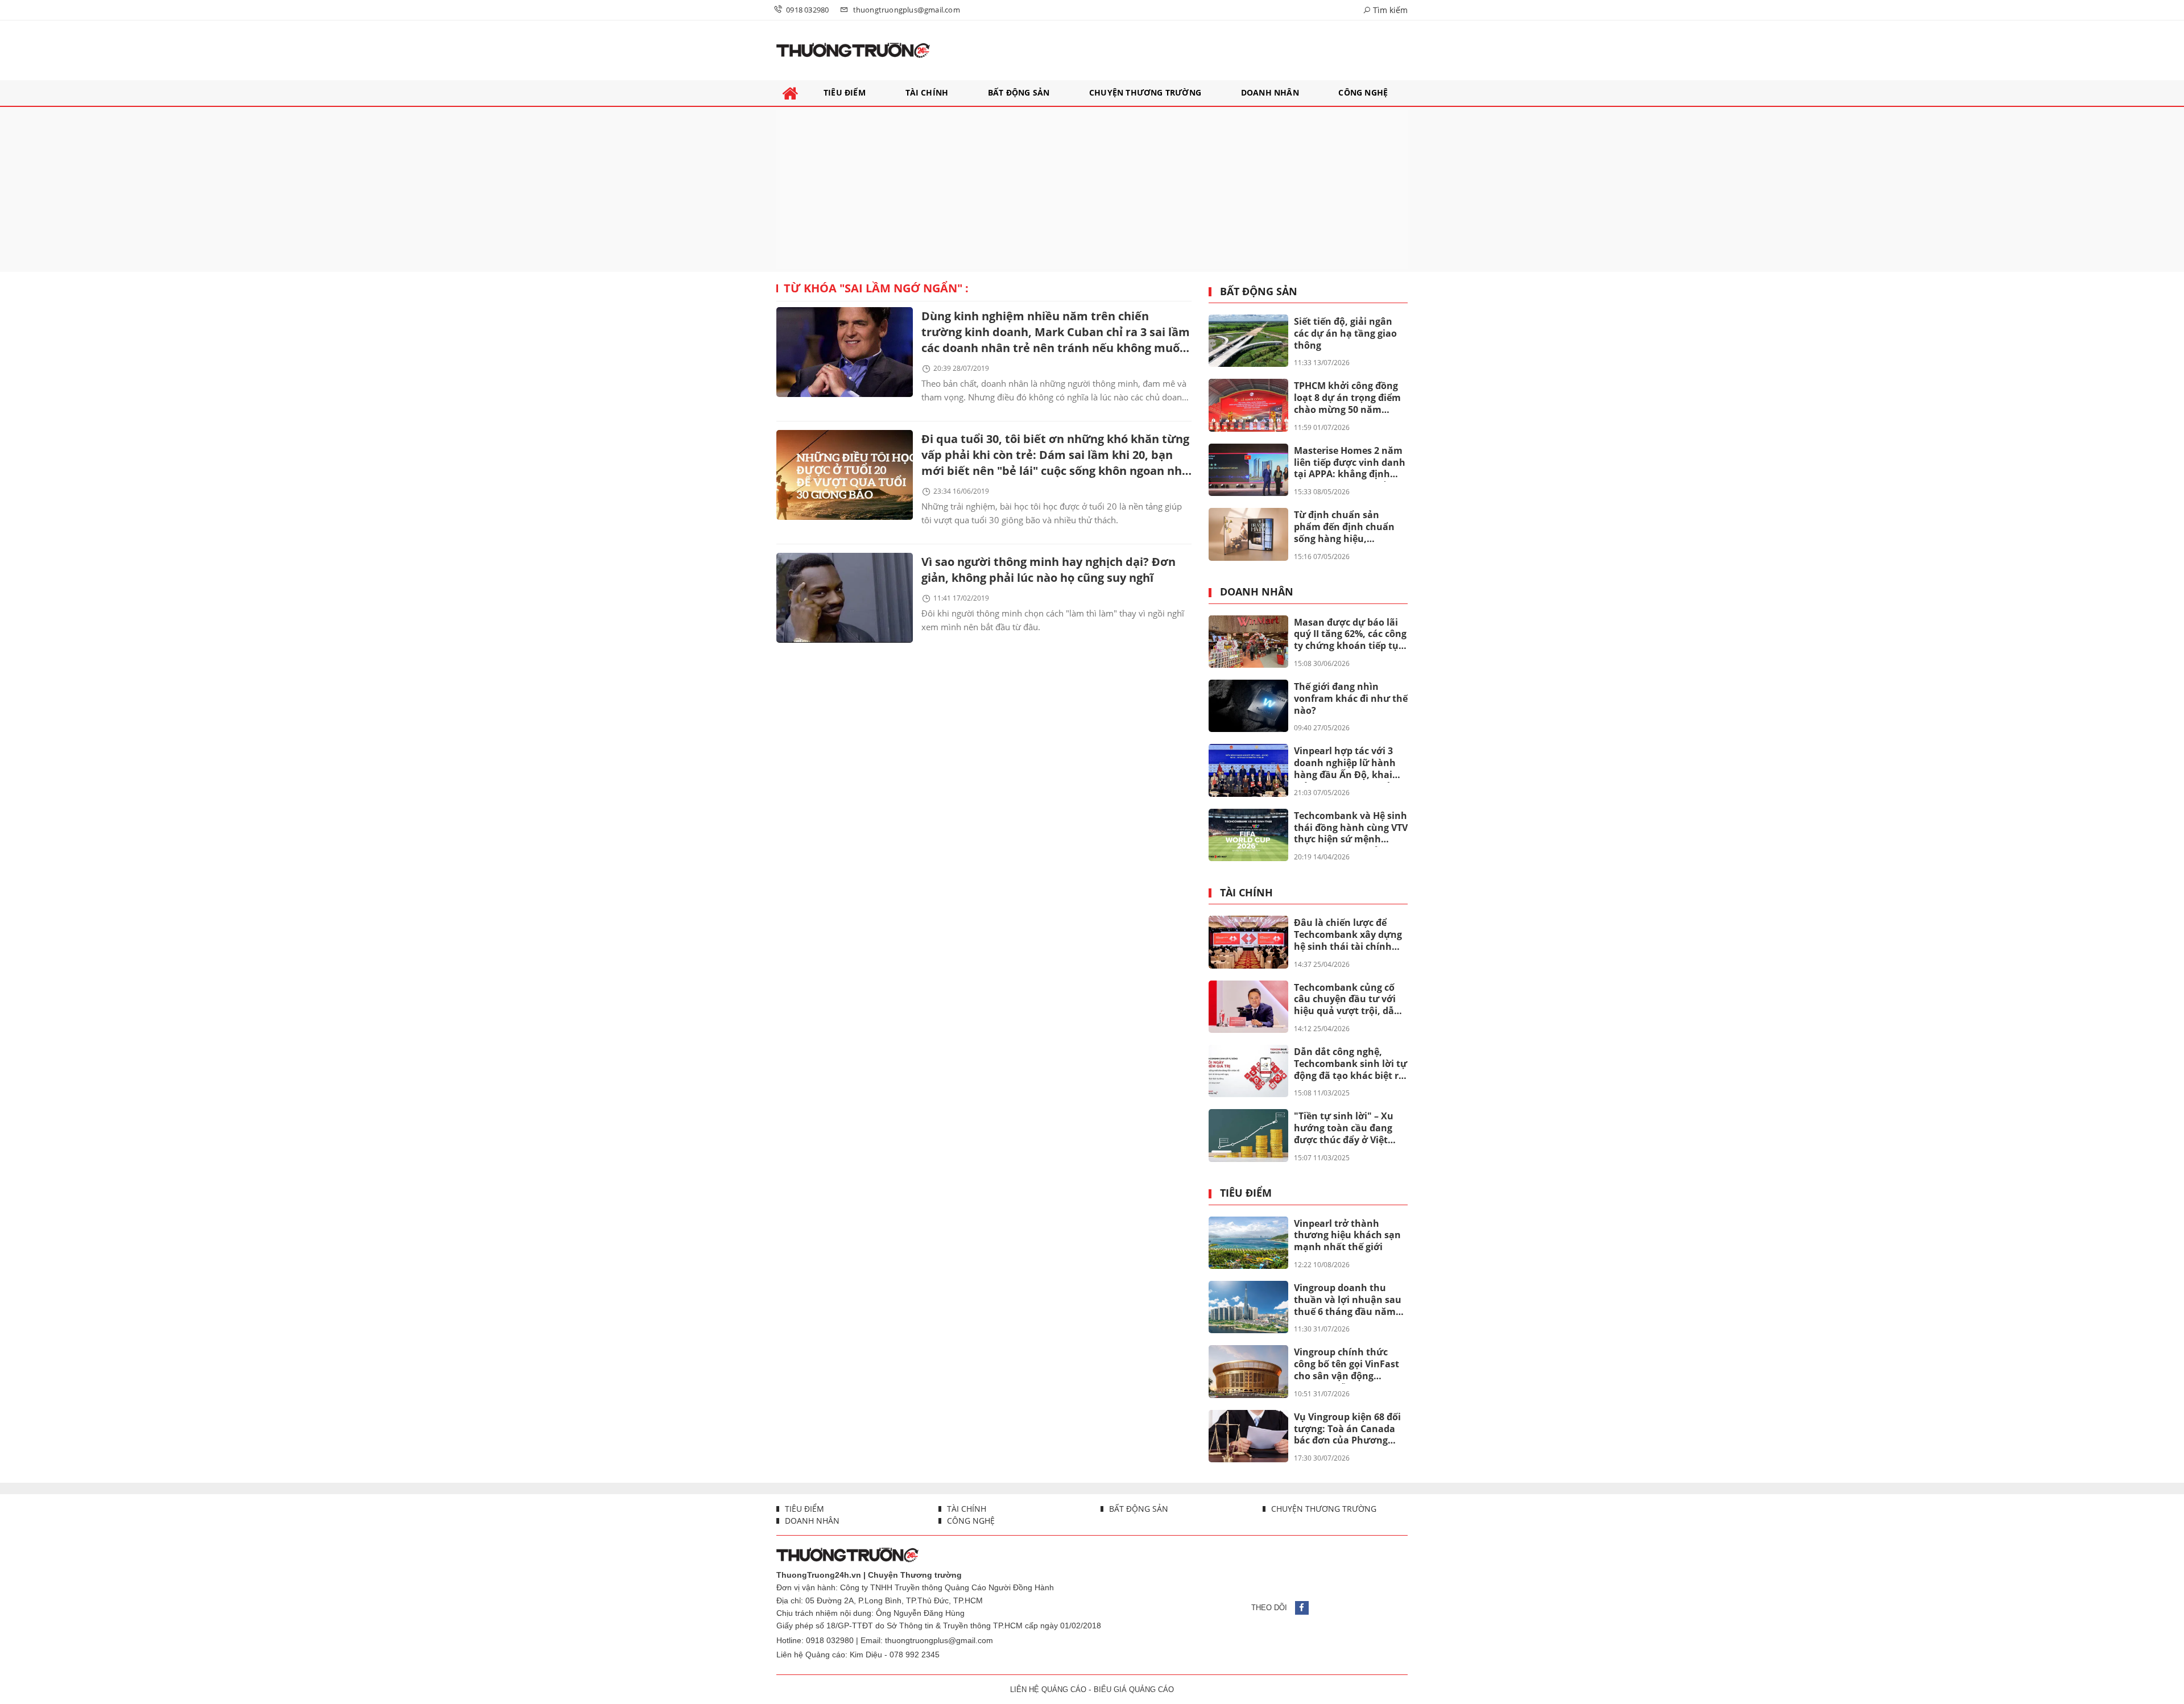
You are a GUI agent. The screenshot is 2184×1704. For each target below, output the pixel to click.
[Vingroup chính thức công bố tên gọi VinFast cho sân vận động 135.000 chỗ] (1248, 1371)
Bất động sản (1259, 292)
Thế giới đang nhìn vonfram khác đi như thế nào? (1351, 698)
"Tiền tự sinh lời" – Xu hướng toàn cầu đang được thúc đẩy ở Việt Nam (1344, 1128)
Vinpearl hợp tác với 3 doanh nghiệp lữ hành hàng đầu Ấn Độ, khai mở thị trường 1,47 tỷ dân (1345, 763)
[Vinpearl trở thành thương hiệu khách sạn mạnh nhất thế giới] (1248, 1243)
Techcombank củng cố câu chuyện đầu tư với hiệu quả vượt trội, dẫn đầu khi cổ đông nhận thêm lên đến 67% (1347, 1000)
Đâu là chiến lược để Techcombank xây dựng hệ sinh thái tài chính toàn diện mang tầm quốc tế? (1348, 935)
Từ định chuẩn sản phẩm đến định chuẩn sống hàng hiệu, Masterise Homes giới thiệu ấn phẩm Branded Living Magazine (1348, 527)
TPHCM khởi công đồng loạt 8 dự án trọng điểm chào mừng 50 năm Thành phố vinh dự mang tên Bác (1347, 398)
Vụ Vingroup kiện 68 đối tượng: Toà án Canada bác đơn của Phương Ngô (1347, 1429)
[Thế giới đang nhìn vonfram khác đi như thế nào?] (1248, 706)
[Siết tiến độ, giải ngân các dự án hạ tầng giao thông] (1248, 341)
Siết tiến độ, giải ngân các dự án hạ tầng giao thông (1345, 333)
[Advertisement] (1092, 189)
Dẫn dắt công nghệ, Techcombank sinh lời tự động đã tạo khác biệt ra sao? (1350, 1064)
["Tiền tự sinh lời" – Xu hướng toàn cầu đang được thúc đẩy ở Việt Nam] (1248, 1135)
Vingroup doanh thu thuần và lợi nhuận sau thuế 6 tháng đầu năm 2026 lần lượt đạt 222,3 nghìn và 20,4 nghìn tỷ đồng (1348, 1300)
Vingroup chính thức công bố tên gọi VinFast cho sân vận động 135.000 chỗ (1347, 1364)
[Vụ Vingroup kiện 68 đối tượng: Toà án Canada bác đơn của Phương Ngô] (1248, 1436)
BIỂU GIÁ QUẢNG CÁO (1134, 1689)
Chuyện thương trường (1323, 1509)
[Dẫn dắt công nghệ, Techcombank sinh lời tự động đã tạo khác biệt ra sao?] (1248, 1071)
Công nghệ (970, 1521)
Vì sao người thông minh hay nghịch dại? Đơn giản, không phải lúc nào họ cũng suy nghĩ (1048, 570)
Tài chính (1246, 893)
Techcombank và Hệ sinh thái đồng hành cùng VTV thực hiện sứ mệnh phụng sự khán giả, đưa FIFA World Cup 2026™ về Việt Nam (1351, 828)
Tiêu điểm (1246, 1193)
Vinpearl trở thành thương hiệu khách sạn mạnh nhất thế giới (1347, 1235)
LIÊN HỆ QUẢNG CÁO (1048, 1689)
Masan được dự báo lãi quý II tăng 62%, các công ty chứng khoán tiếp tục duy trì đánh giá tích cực (1350, 635)
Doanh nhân (1257, 592)
